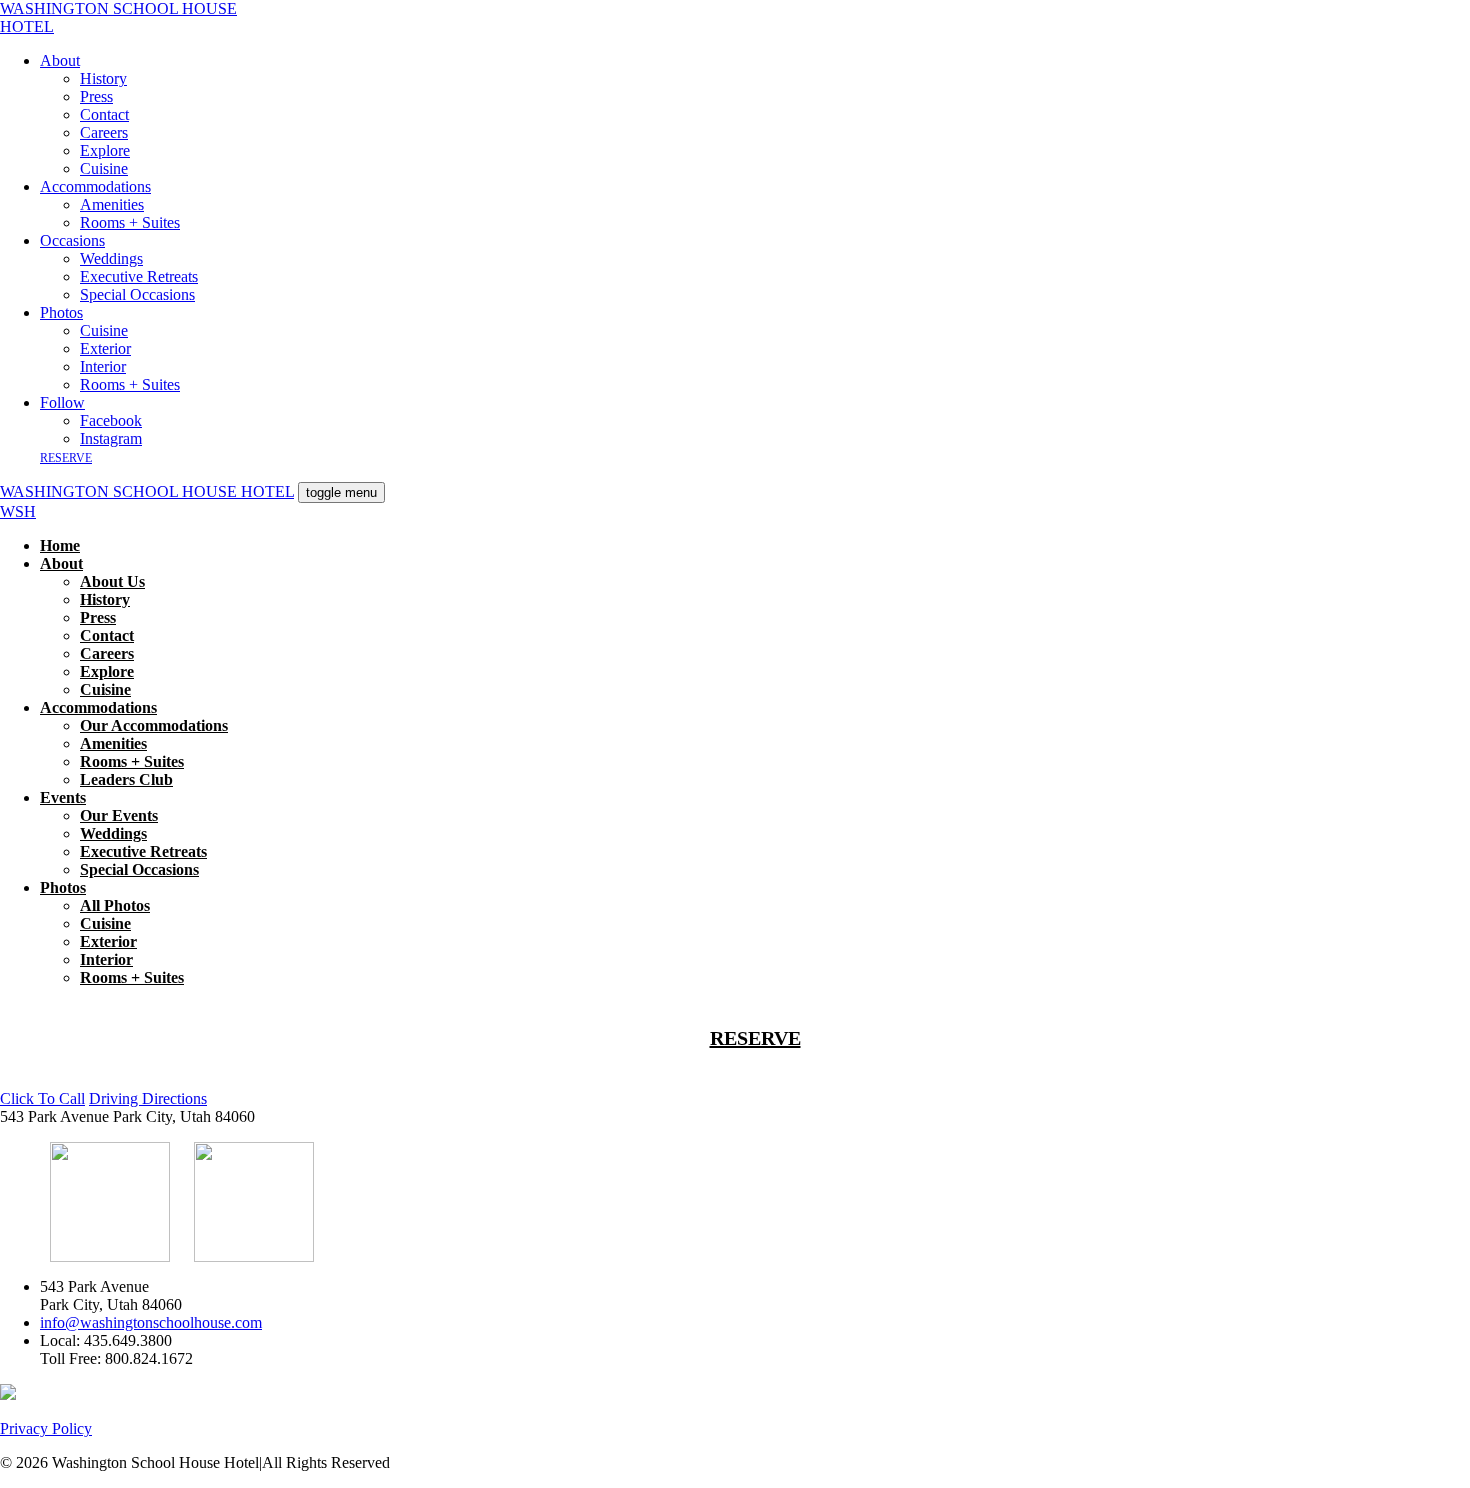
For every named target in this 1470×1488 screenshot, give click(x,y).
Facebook (111, 420)
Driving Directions (148, 1098)
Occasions (72, 240)
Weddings (111, 258)
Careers (104, 132)
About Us (112, 581)
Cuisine (104, 168)
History (103, 78)
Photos (61, 312)
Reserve (66, 458)
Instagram (111, 438)
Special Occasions (137, 294)
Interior (103, 366)
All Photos (115, 905)
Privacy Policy (46, 1428)
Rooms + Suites (130, 222)
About (60, 60)
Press (96, 96)
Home (60, 545)
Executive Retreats (139, 276)
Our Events (119, 815)
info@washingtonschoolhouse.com (151, 1322)
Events (63, 797)
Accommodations (95, 186)
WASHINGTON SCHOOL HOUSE (118, 17)
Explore (105, 150)
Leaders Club (126, 779)
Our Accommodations (154, 725)
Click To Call (42, 1098)
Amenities (112, 204)
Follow (62, 402)
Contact (104, 114)
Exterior (105, 348)
